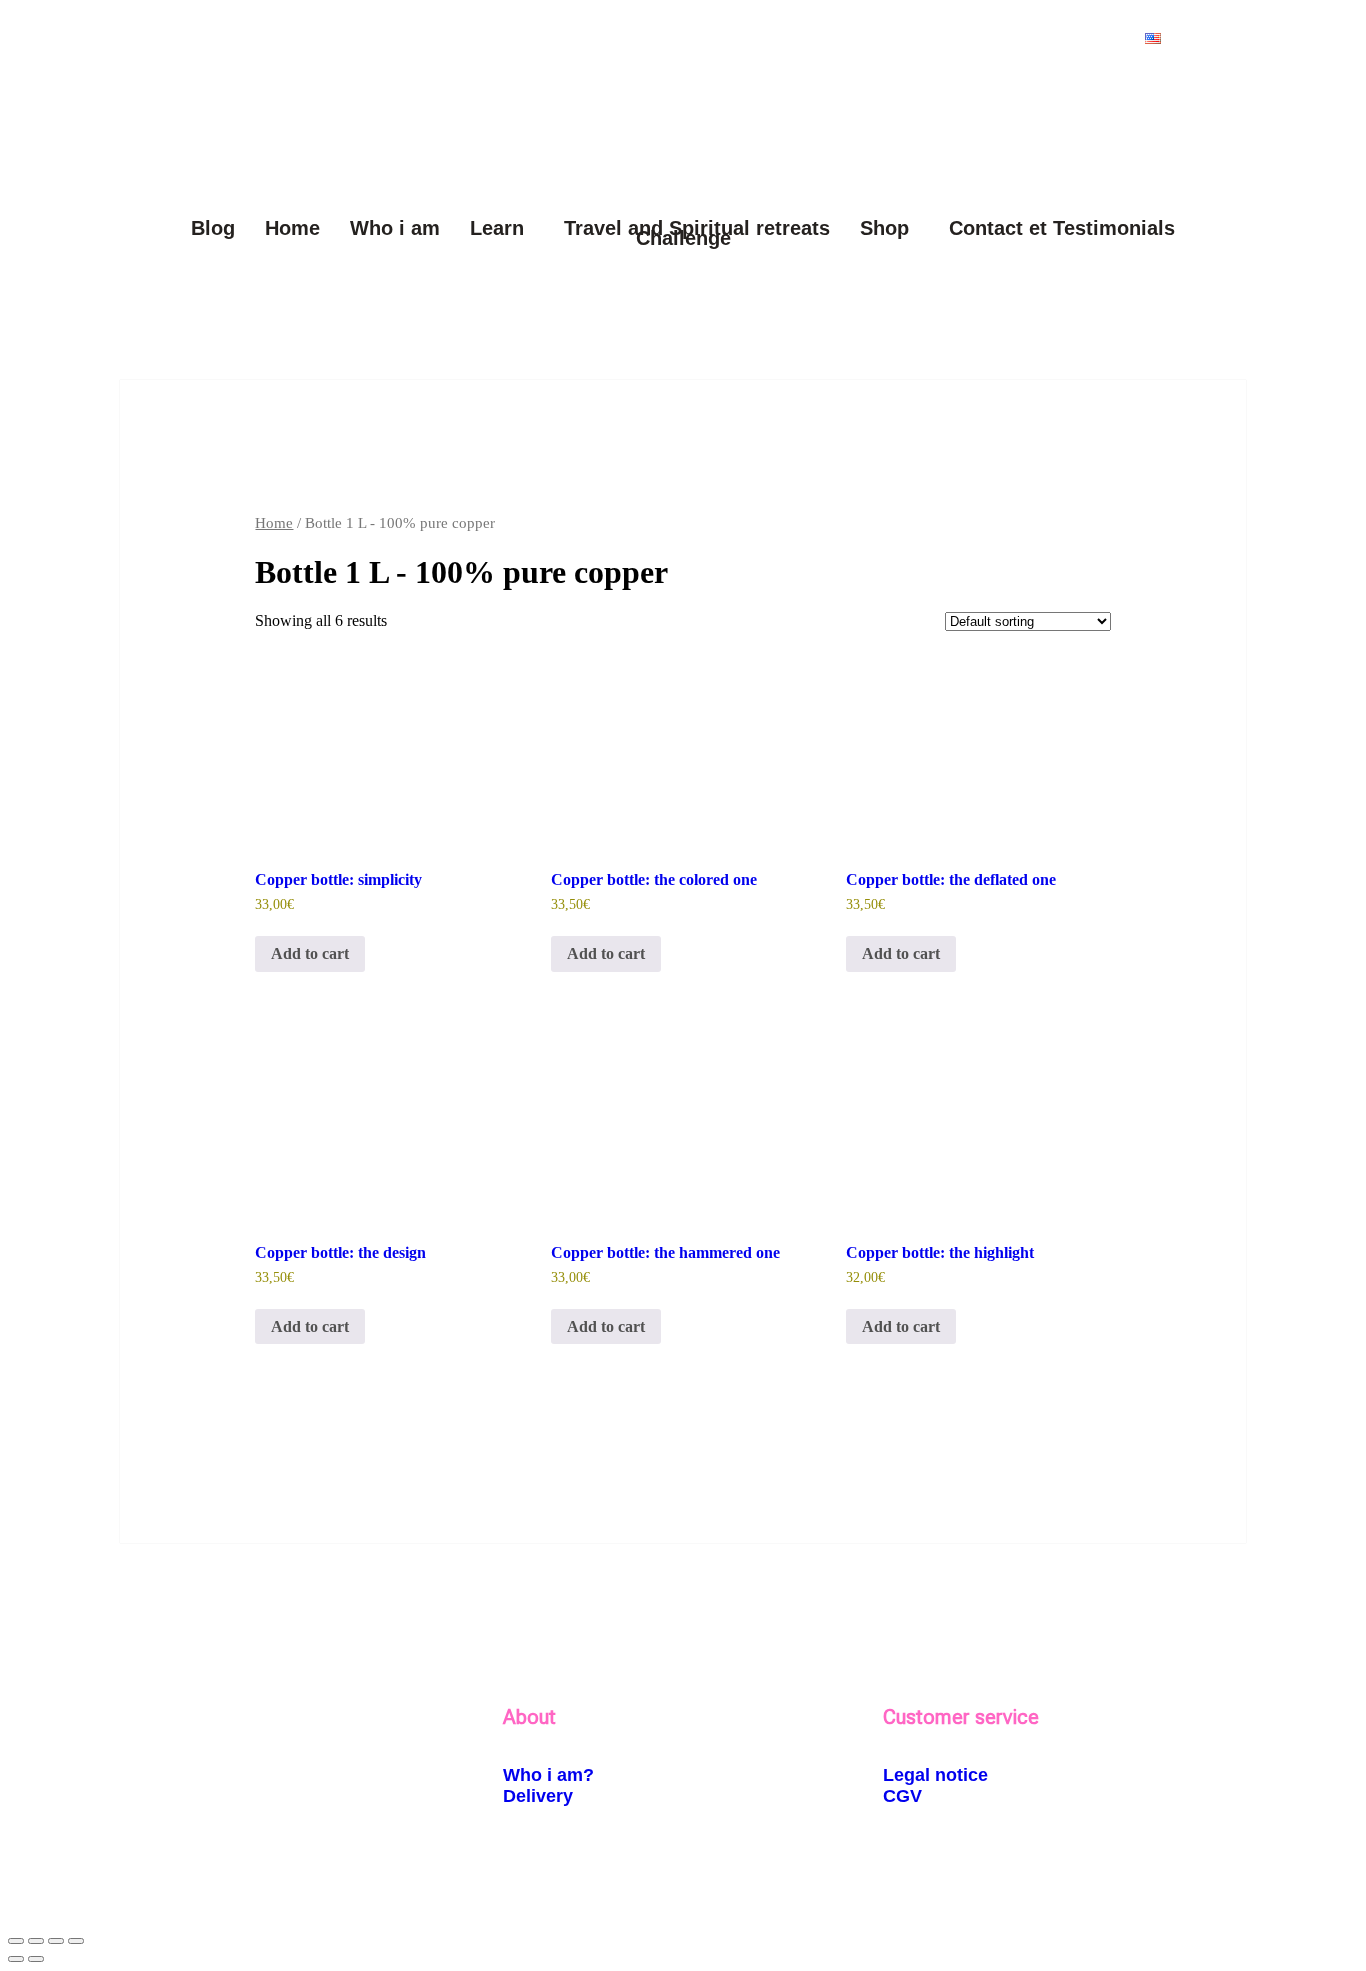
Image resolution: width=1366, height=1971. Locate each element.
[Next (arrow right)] (36, 1959)
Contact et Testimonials (1062, 228)
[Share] (56, 1941)
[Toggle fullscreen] (36, 1941)
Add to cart (310, 953)
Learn (497, 228)
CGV (902, 1796)
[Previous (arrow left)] (16, 1959)
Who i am (395, 228)
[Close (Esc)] (76, 1941)
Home (292, 228)
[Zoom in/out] (16, 1941)
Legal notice (935, 1775)
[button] (1158, 38)
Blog (213, 228)
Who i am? (548, 1775)
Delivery (538, 1796)
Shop (884, 228)
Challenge (683, 238)
